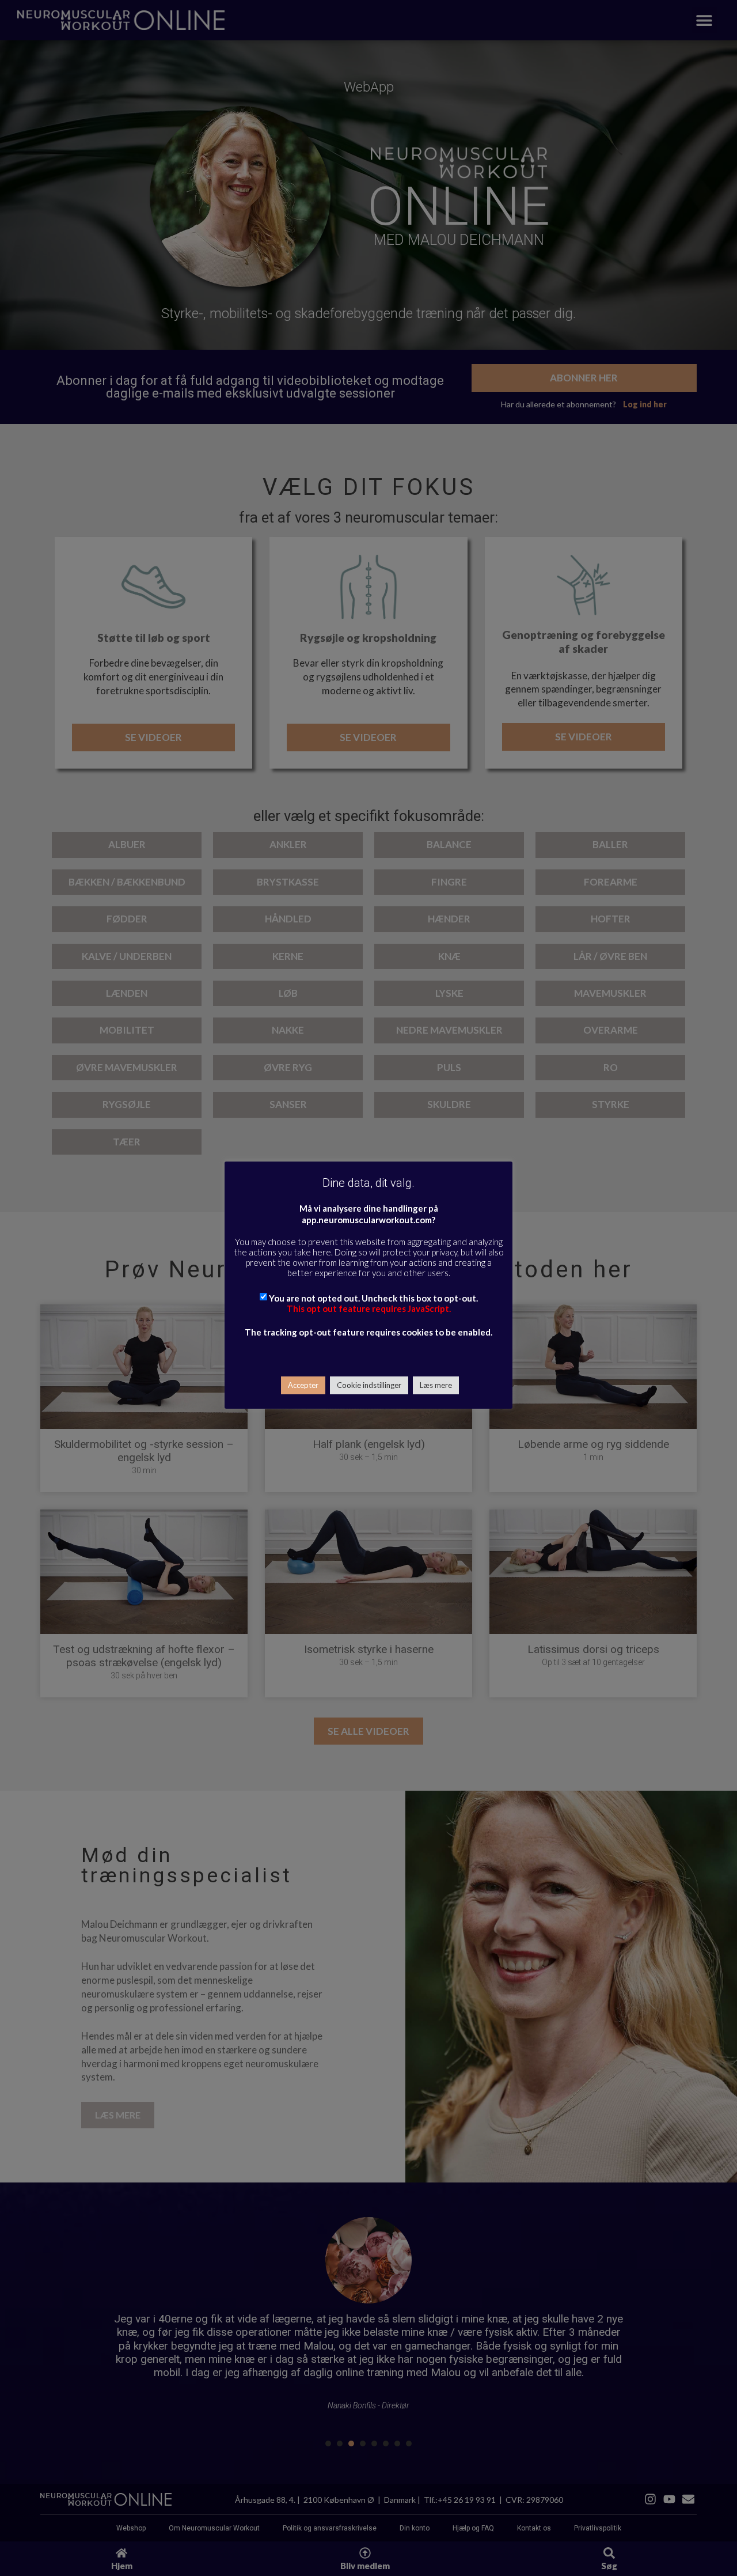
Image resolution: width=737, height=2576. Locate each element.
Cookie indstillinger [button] (369, 1385)
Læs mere (436, 1385)
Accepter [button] (303, 1385)
